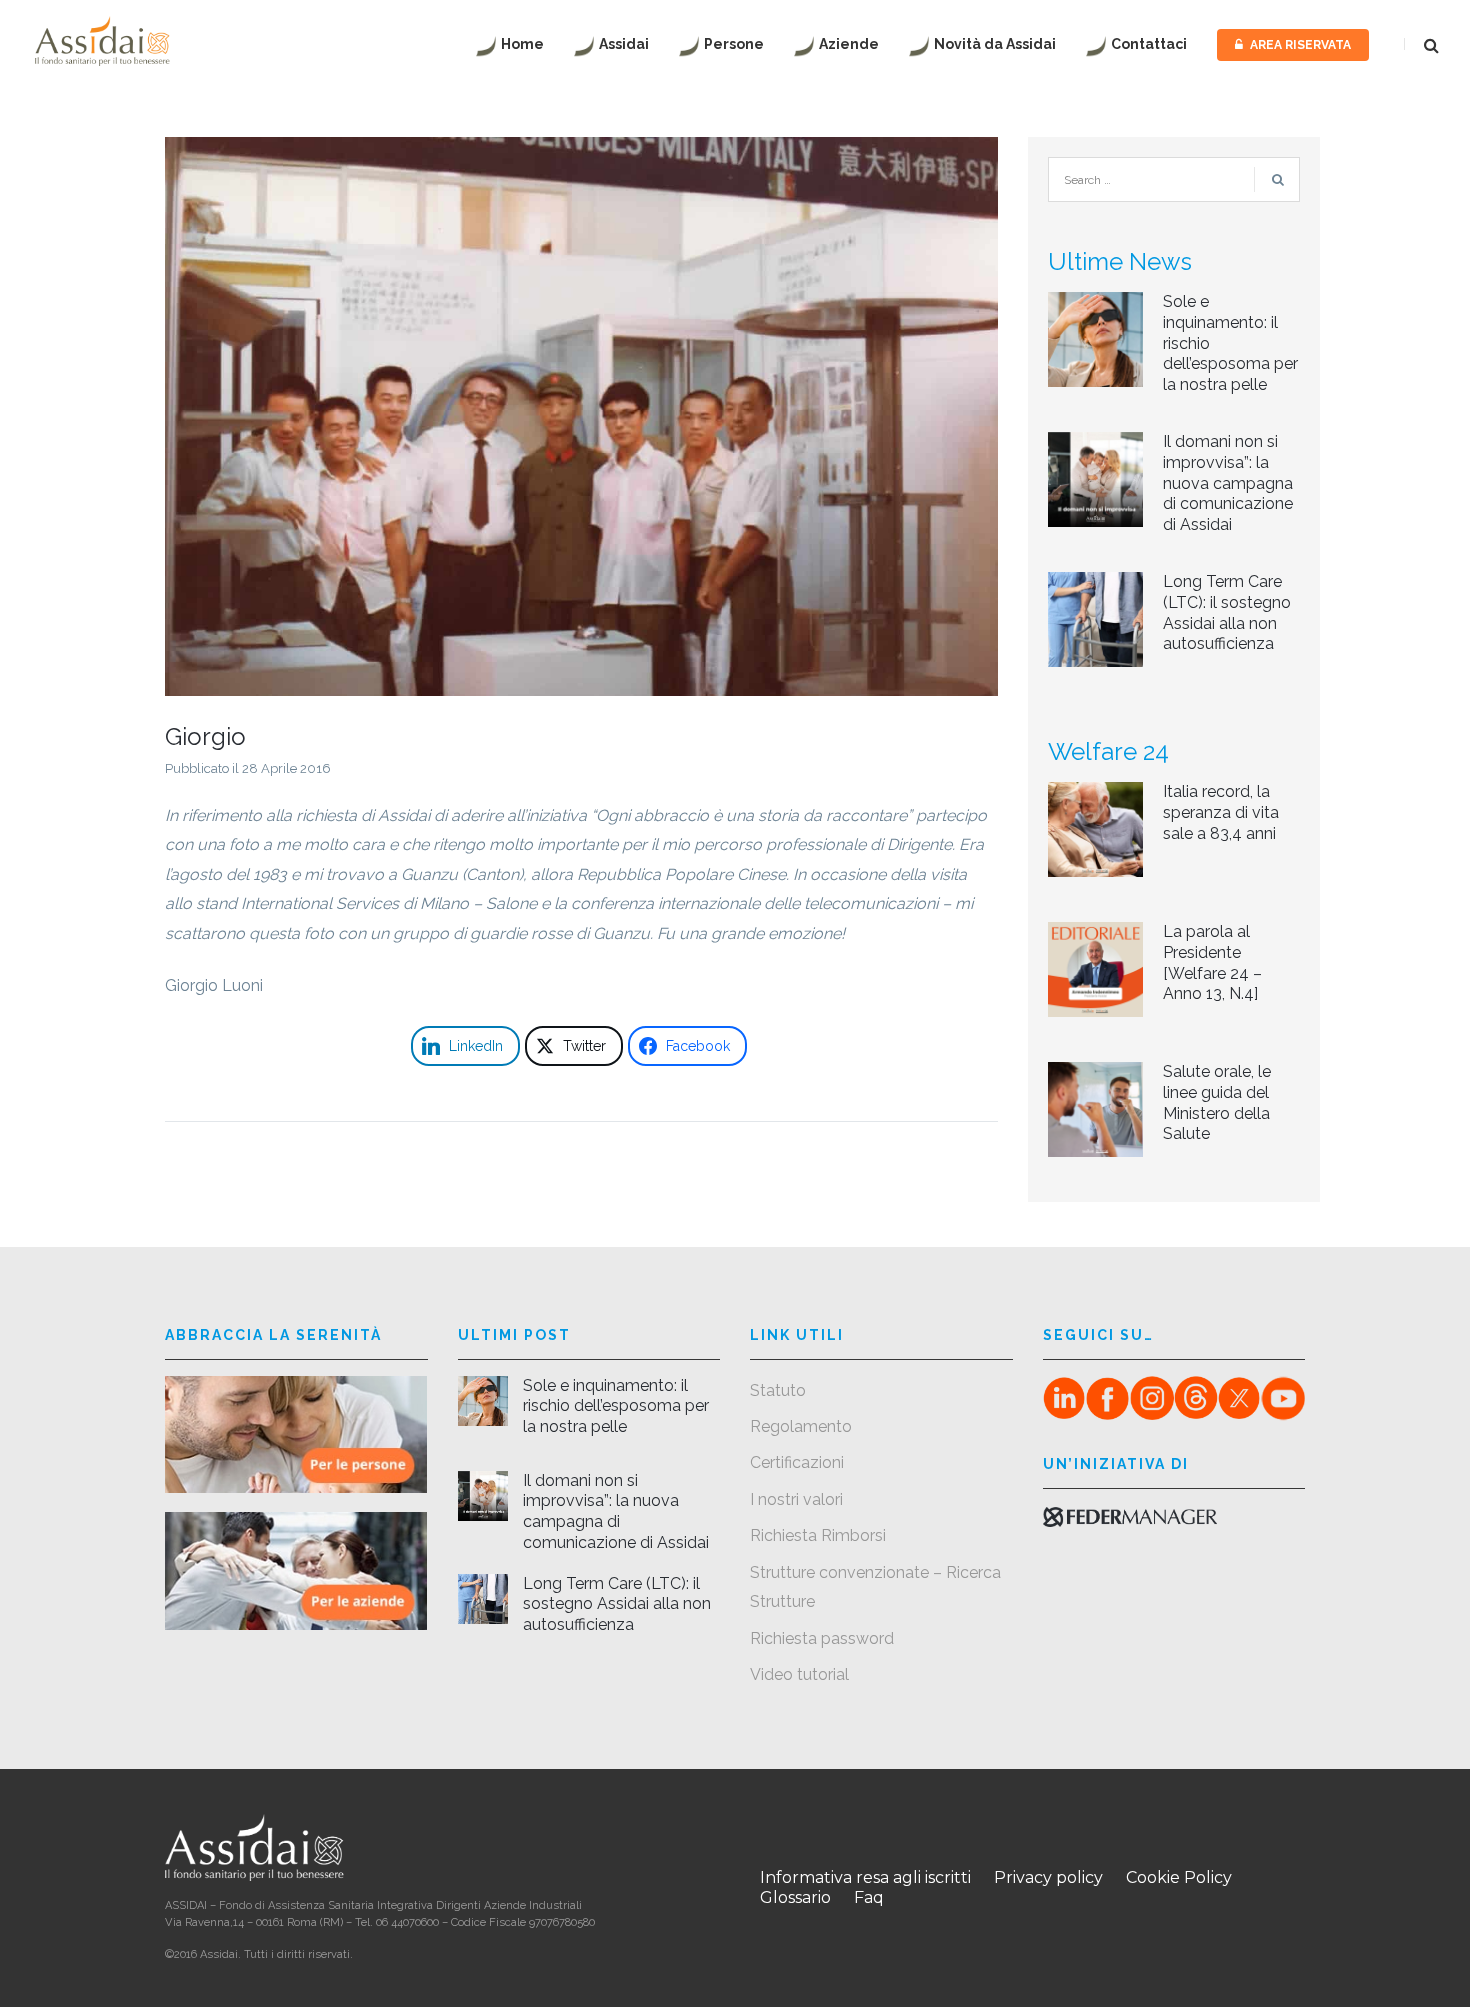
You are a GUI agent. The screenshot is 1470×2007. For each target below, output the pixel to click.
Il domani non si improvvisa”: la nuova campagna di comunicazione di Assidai (1228, 483)
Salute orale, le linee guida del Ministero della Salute (1217, 1102)
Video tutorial (799, 1674)
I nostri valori (796, 1499)
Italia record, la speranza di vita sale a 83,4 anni (1221, 812)
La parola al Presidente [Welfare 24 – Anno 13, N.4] (1212, 962)
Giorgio (205, 736)
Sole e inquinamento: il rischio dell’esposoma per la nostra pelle (616, 1406)
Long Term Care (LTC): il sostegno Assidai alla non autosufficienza (1227, 612)
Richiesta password (822, 1638)
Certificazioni (797, 1462)
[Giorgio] (581, 415)
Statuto (778, 1390)
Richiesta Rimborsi (818, 1535)
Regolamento (801, 1426)
